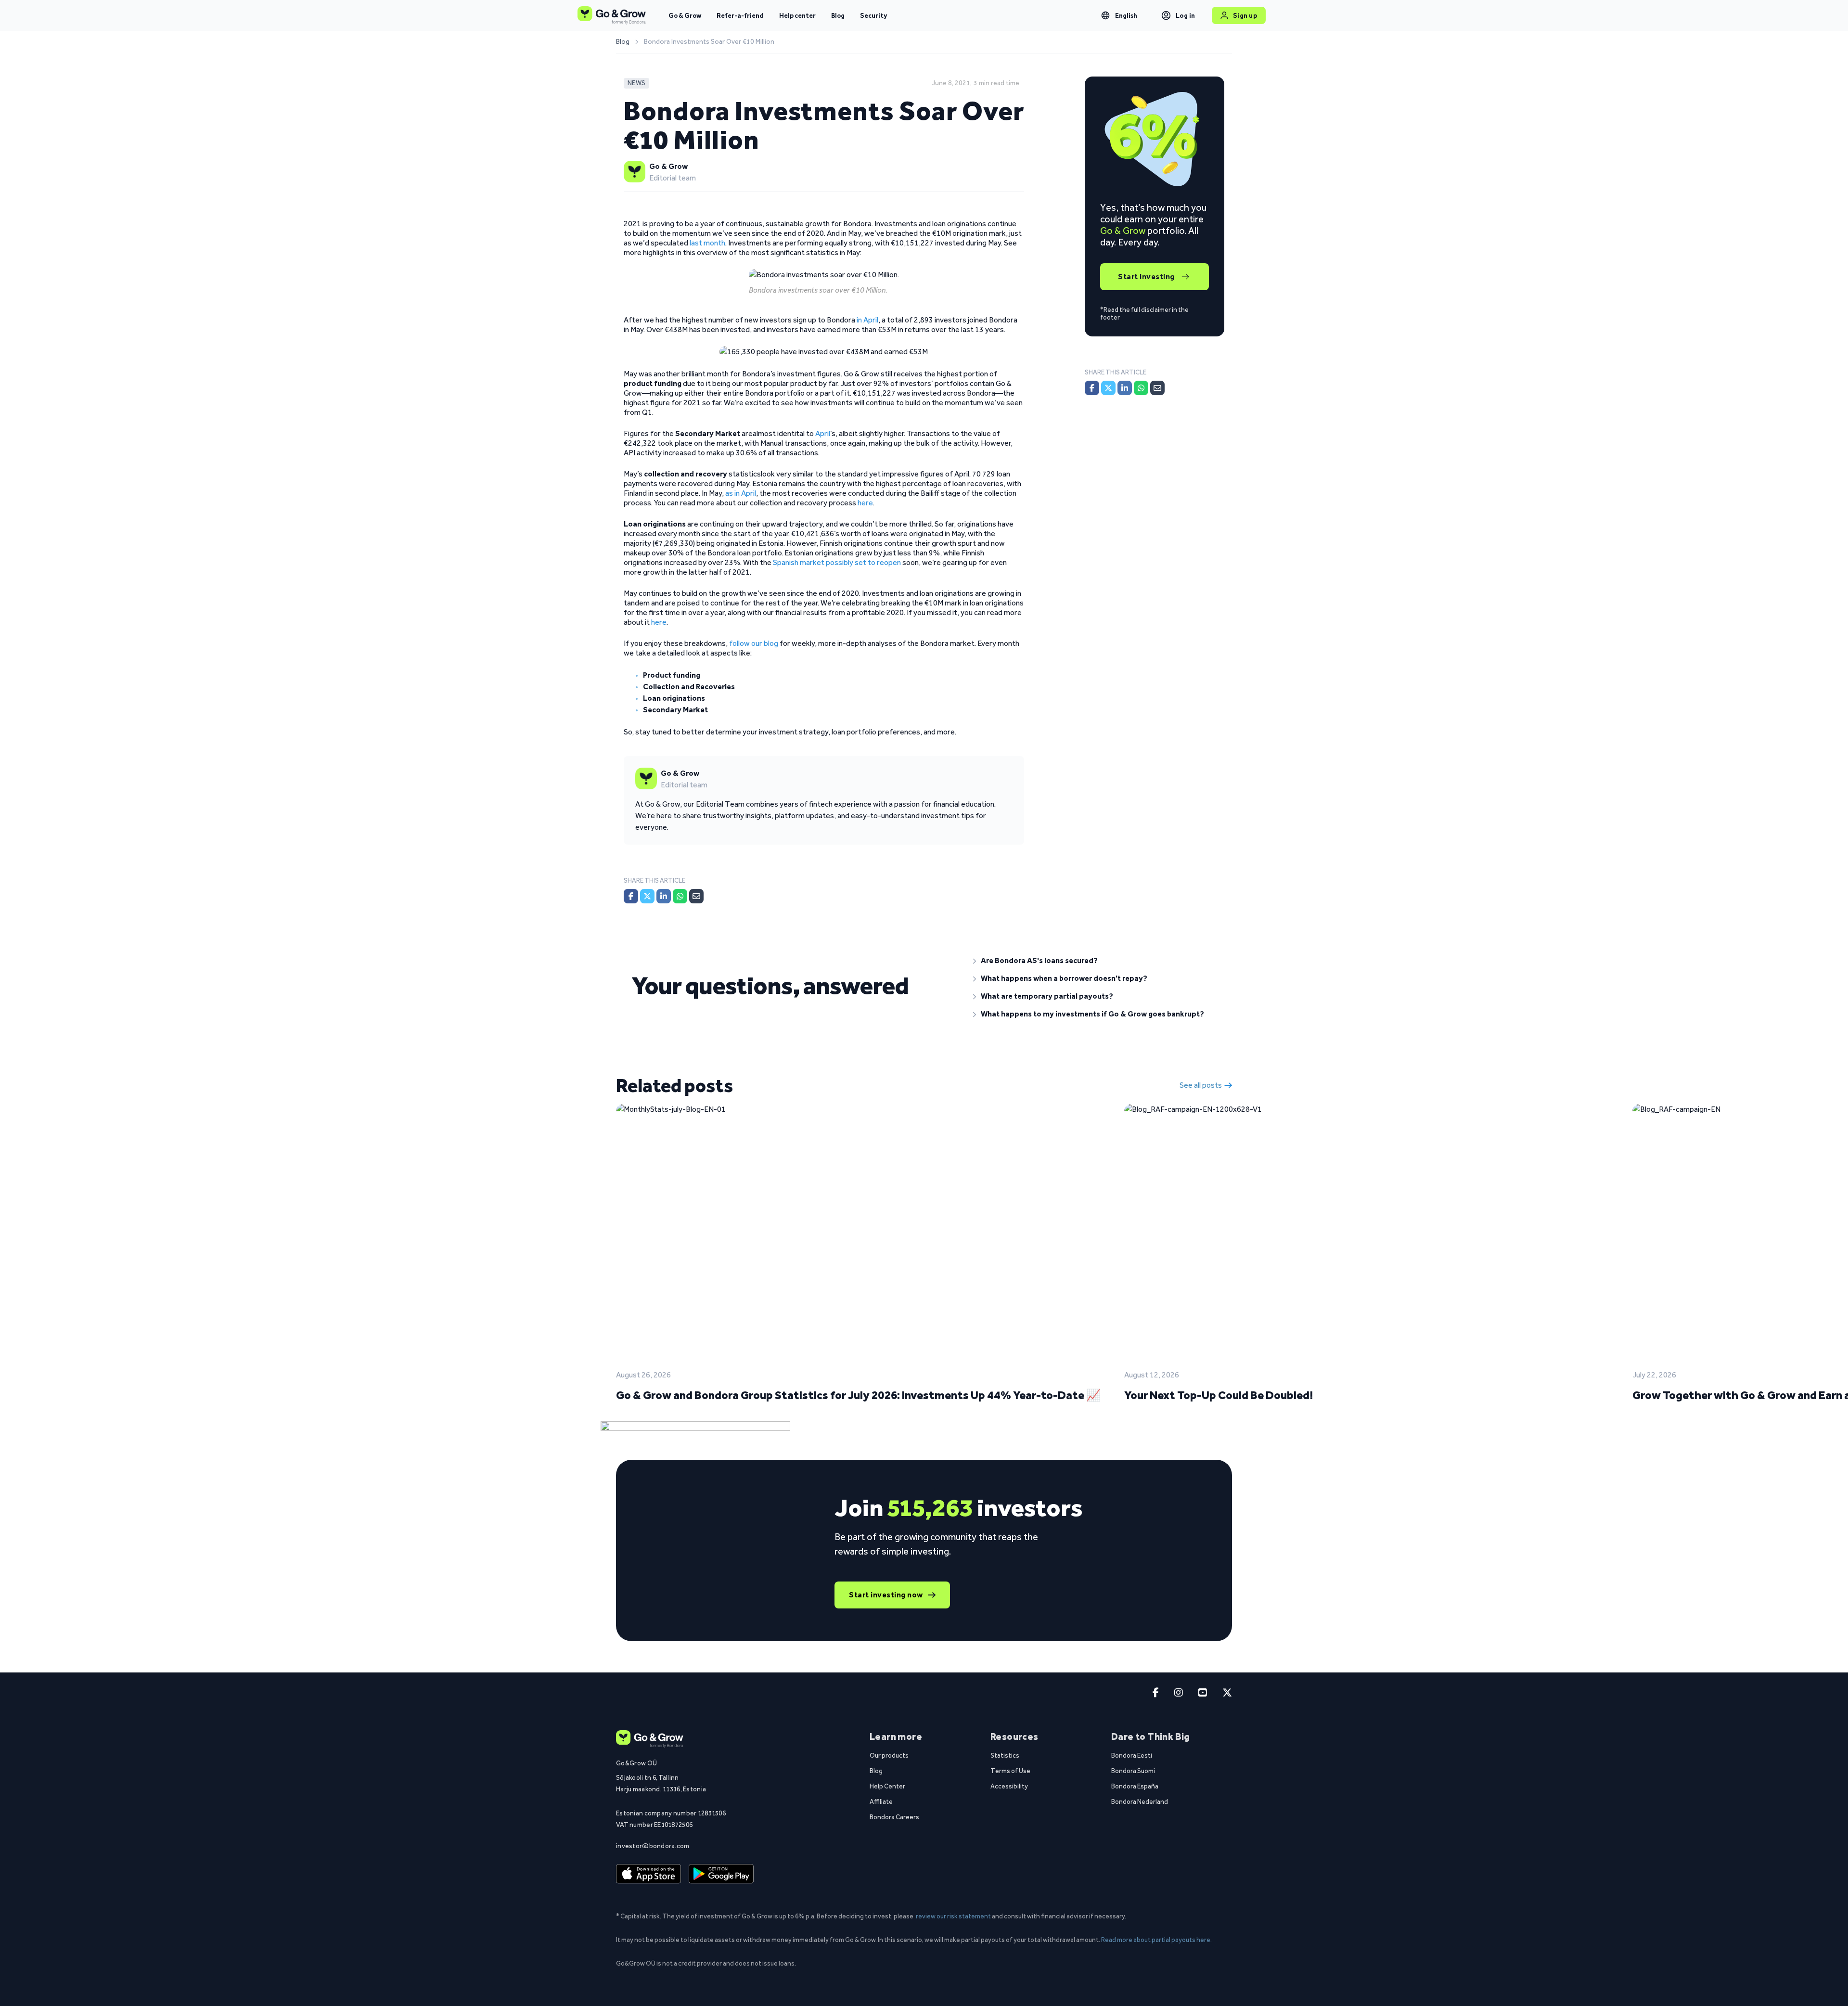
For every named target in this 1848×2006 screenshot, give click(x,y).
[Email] (696, 896)
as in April (741, 493)
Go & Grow (685, 15)
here (865, 503)
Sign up (1245, 15)
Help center (797, 15)
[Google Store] (721, 1874)
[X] (647, 896)
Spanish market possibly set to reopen (837, 562)
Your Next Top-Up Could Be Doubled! (1219, 1395)
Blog (838, 15)
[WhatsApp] (680, 896)
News (636, 83)
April (823, 433)
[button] (1095, 961)
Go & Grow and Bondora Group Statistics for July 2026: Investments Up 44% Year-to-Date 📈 (858, 1395)
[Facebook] (631, 896)
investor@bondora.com (653, 1846)
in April (867, 320)
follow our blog (754, 643)
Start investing (1146, 276)
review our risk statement (953, 1916)
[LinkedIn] (664, 896)
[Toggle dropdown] (1105, 15)
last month (707, 243)
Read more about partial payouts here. (1156, 1940)
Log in (1186, 15)
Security (873, 15)
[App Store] (648, 1874)
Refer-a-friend (740, 15)
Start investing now (886, 1595)
